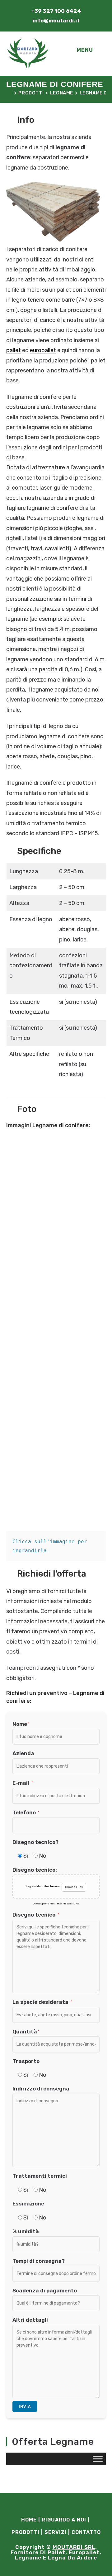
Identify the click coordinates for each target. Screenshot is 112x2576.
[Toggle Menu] (98, 2459)
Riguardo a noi (64, 2520)
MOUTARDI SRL (74, 2547)
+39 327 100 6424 (56, 11)
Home (29, 2520)
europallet (43, 350)
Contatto (86, 2532)
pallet (14, 350)
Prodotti (26, 2532)
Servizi (56, 2532)
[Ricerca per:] (100, 50)
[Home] (9, 93)
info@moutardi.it (56, 21)
